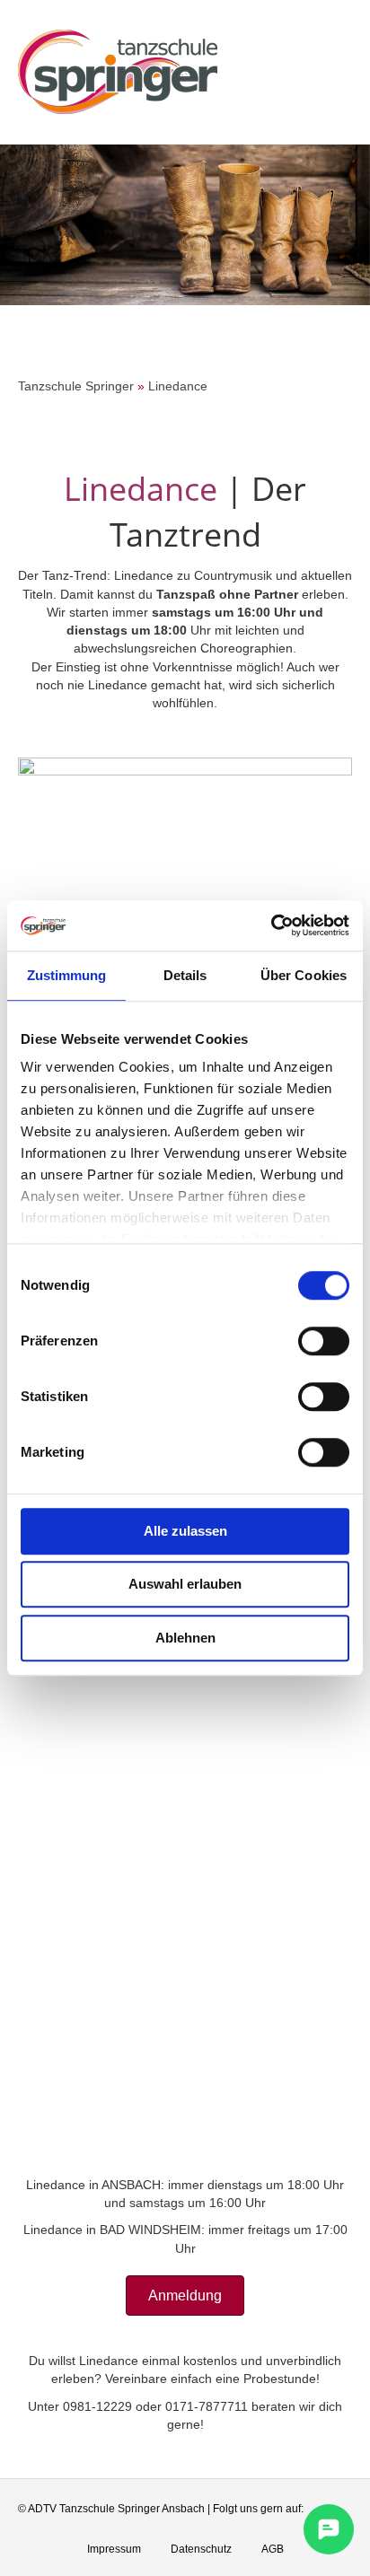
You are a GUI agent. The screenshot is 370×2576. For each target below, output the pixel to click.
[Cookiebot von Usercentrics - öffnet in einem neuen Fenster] (271, 925)
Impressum (114, 2549)
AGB (273, 2549)
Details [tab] (185, 975)
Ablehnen (185, 1638)
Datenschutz (201, 2549)
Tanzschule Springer (76, 386)
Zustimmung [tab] (67, 975)
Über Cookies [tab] (304, 975)
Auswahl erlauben (185, 1584)
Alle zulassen (185, 1531)
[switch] (324, 1341)
